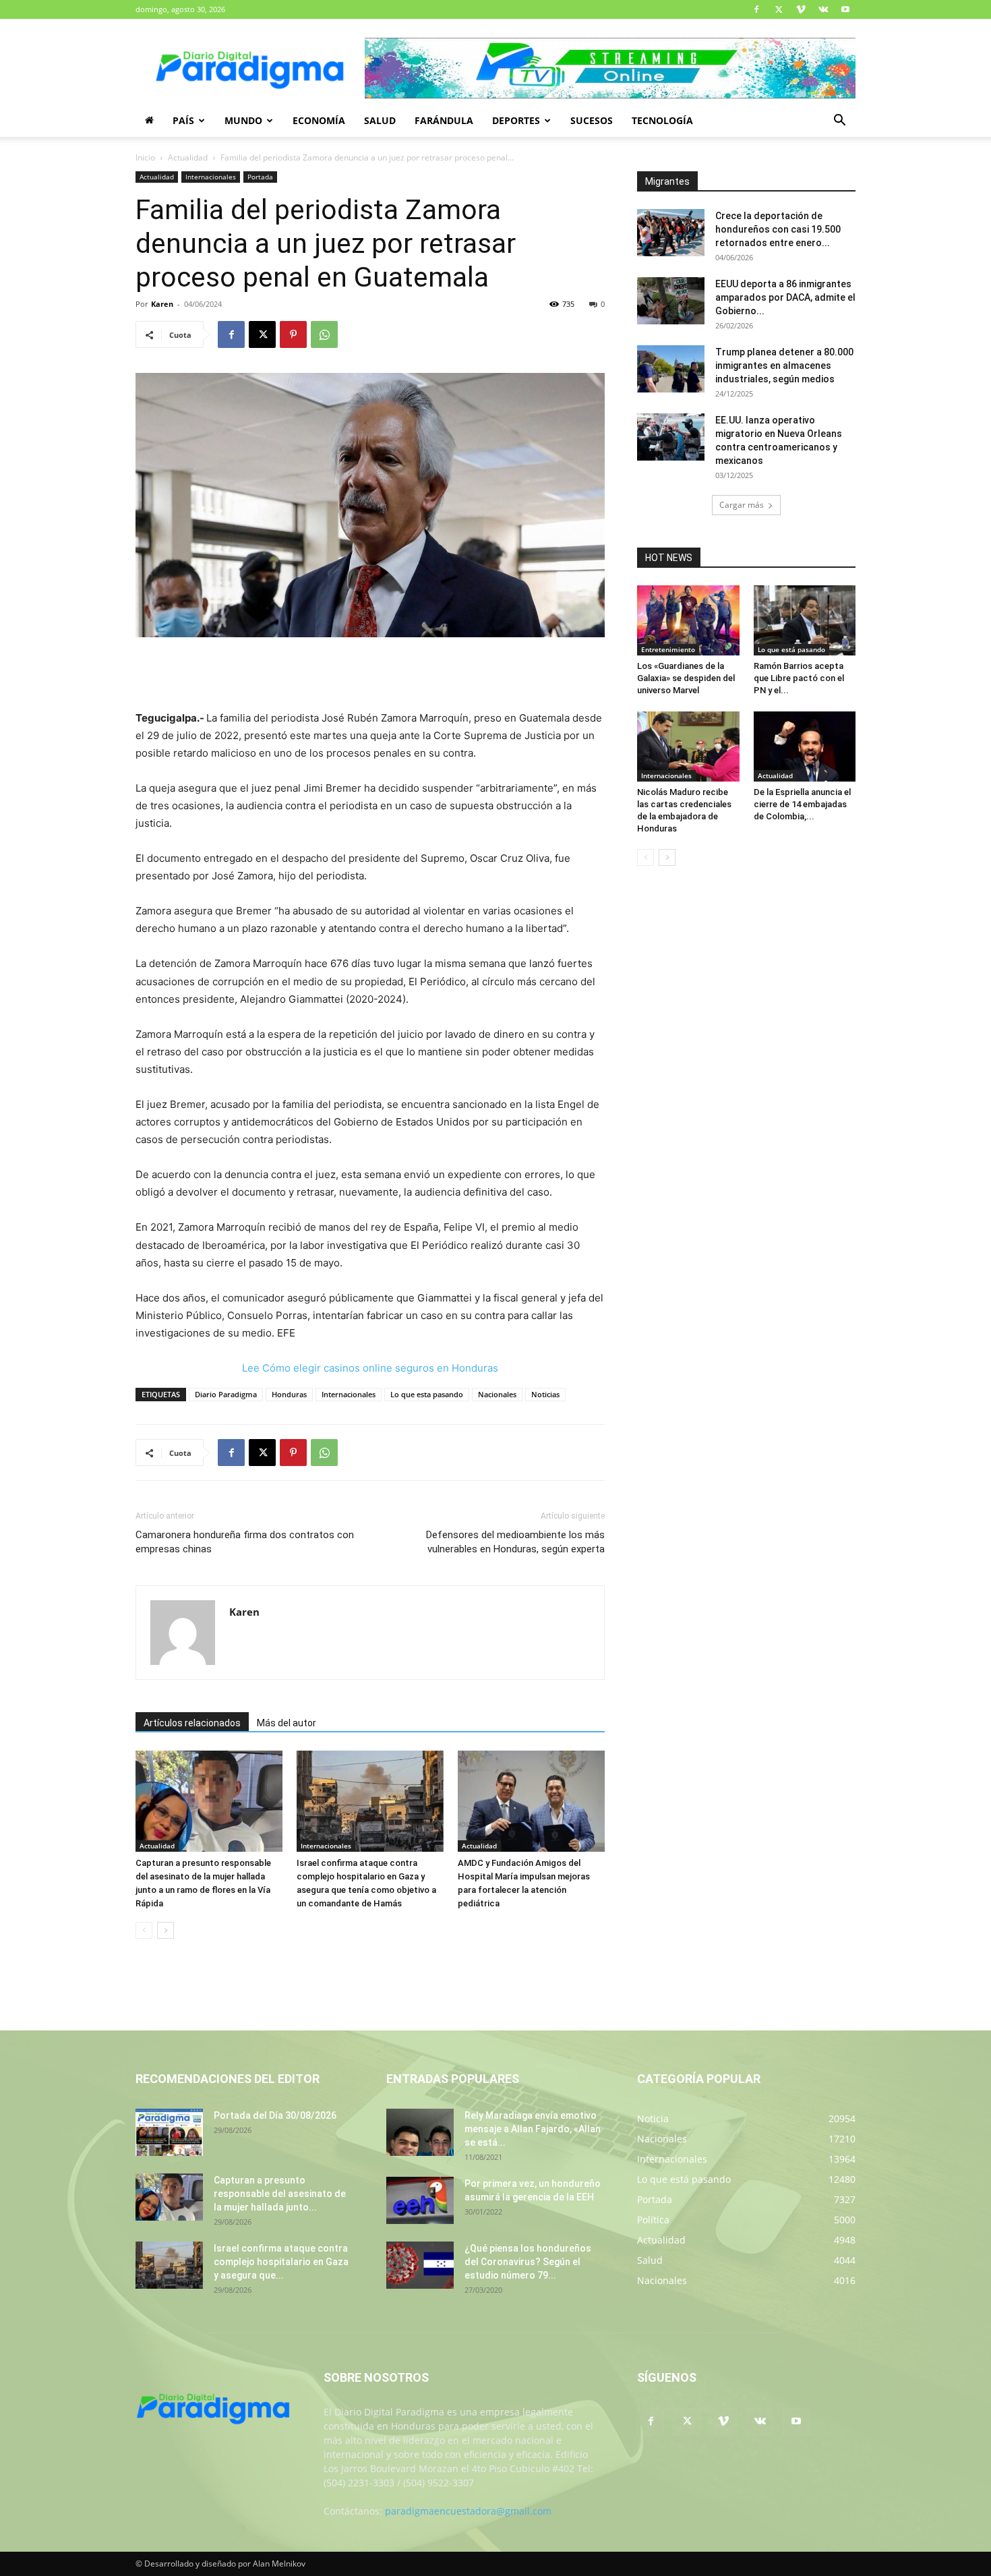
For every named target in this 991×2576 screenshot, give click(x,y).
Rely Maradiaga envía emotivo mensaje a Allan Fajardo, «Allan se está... (533, 2129)
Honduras (289, 1394)
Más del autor (287, 1723)
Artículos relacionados (192, 1723)
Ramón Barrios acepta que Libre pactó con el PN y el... (799, 678)
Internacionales (211, 177)
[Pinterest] (293, 334)
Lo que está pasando (791, 649)
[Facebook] (756, 9)
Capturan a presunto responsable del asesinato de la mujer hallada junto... (280, 2194)
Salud (380, 120)
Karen (162, 304)
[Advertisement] (370, 675)
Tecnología (662, 120)
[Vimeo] (801, 9)
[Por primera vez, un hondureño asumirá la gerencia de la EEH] (420, 2200)
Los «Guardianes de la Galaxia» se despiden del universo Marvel (686, 678)
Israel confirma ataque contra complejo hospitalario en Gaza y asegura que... (281, 2262)
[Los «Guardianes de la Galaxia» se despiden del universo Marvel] (688, 620)
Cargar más (742, 505)
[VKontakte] (823, 9)
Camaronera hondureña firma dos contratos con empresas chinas (245, 1542)
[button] (839, 122)
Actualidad (188, 157)
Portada (260, 177)
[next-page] (166, 1930)
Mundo (243, 120)
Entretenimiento (668, 649)
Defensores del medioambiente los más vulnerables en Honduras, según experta (515, 1542)
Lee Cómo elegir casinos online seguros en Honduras (370, 1368)
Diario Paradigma (226, 1394)
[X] (779, 9)
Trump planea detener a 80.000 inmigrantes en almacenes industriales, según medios (784, 365)
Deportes (516, 120)
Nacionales (497, 1394)
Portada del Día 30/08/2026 (275, 2115)
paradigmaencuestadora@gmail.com (468, 2511)
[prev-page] (144, 1930)
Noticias (545, 1394)
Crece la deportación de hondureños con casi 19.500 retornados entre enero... (778, 229)
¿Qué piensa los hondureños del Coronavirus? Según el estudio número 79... (528, 2262)
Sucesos (592, 120)
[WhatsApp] (324, 334)
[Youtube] (845, 9)
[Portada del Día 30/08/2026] (169, 2132)
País (183, 120)
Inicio (145, 157)
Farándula (444, 120)
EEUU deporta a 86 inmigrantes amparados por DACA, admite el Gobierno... (785, 297)
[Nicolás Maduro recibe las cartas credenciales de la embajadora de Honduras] (688, 747)
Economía (319, 120)
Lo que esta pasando (427, 1394)
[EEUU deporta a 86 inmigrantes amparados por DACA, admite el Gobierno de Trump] (671, 301)
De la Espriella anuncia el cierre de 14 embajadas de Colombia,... (802, 804)
